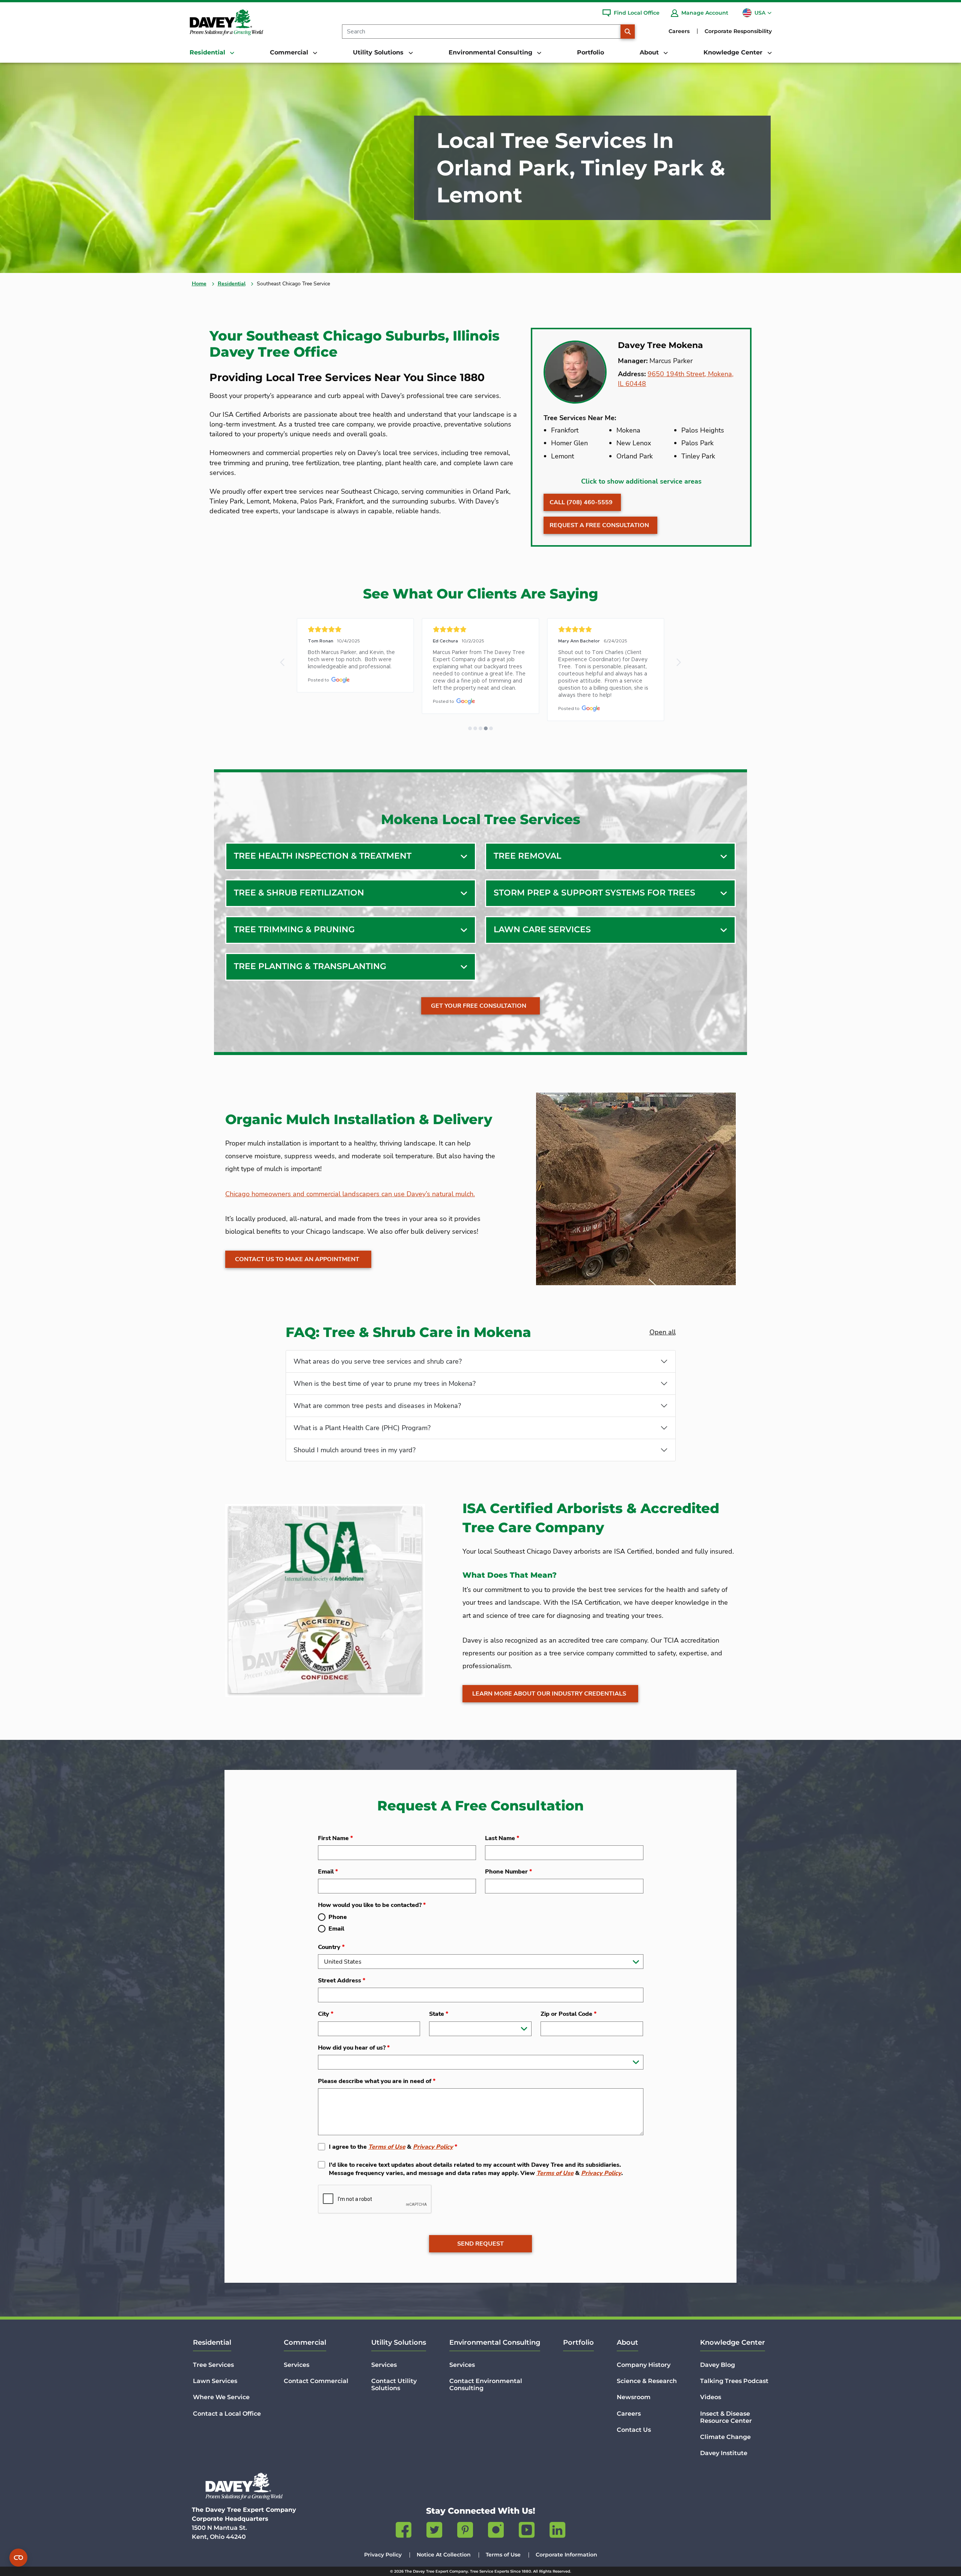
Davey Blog (718, 2365)
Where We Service (221, 2397)
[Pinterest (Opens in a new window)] (465, 2531)
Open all (663, 1332)
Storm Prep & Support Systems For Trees (594, 893)
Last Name (502, 1838)
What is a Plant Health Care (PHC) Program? (362, 1428)
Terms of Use (387, 2147)
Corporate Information (566, 2555)
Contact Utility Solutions (394, 2385)
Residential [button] (208, 52)
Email (328, 1872)
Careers (679, 31)
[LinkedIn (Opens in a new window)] (557, 2531)
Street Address (342, 1981)
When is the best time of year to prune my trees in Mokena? (385, 1384)
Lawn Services (215, 2381)
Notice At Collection (444, 2555)
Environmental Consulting (495, 2342)
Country (331, 1947)
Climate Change (725, 2437)
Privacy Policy (433, 2147)
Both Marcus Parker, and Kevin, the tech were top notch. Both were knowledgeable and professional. (352, 660)
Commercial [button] (290, 52)
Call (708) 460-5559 (581, 502)
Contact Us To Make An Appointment (297, 1259)
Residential (232, 284)
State (439, 2014)
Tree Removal (527, 856)
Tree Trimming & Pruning (294, 929)
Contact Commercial (316, 2381)
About (627, 2342)
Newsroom (634, 2397)
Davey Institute (724, 2453)
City (326, 2014)
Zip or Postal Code (569, 2014)
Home (199, 284)
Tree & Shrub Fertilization (299, 893)
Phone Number (508, 1872)
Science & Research (647, 2381)
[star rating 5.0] (355, 629)
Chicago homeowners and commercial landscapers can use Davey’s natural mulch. (350, 1194)
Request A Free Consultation (599, 525)
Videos (711, 2397)
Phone (338, 1917)
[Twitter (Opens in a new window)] (434, 2531)
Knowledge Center (733, 2342)
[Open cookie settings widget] (18, 2558)
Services (297, 2365)
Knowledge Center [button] (734, 52)
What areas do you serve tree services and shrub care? (378, 1361)
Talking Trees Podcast (734, 2381)
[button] (283, 662)
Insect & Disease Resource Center (726, 2417)
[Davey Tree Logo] (244, 2486)
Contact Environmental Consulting (486, 2385)
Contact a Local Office (227, 2414)
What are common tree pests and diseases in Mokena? (377, 1406)
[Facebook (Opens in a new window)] (404, 2531)
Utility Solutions (399, 2342)
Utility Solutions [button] (379, 52)
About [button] (650, 52)
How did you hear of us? (354, 2048)
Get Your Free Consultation (479, 1006)
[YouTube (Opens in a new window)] (527, 2531)
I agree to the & (393, 2147)
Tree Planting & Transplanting (310, 966)
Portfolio (590, 52)
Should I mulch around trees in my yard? (355, 1450)
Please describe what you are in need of (377, 2081)
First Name (335, 1838)
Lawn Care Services (542, 929)
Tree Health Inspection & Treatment (323, 856)
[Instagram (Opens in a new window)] (496, 2531)
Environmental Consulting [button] (491, 52)
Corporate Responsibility (738, 31)
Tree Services (213, 2365)
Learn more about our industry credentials (549, 1694)
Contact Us (634, 2430)
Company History (644, 2365)
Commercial (305, 2342)
